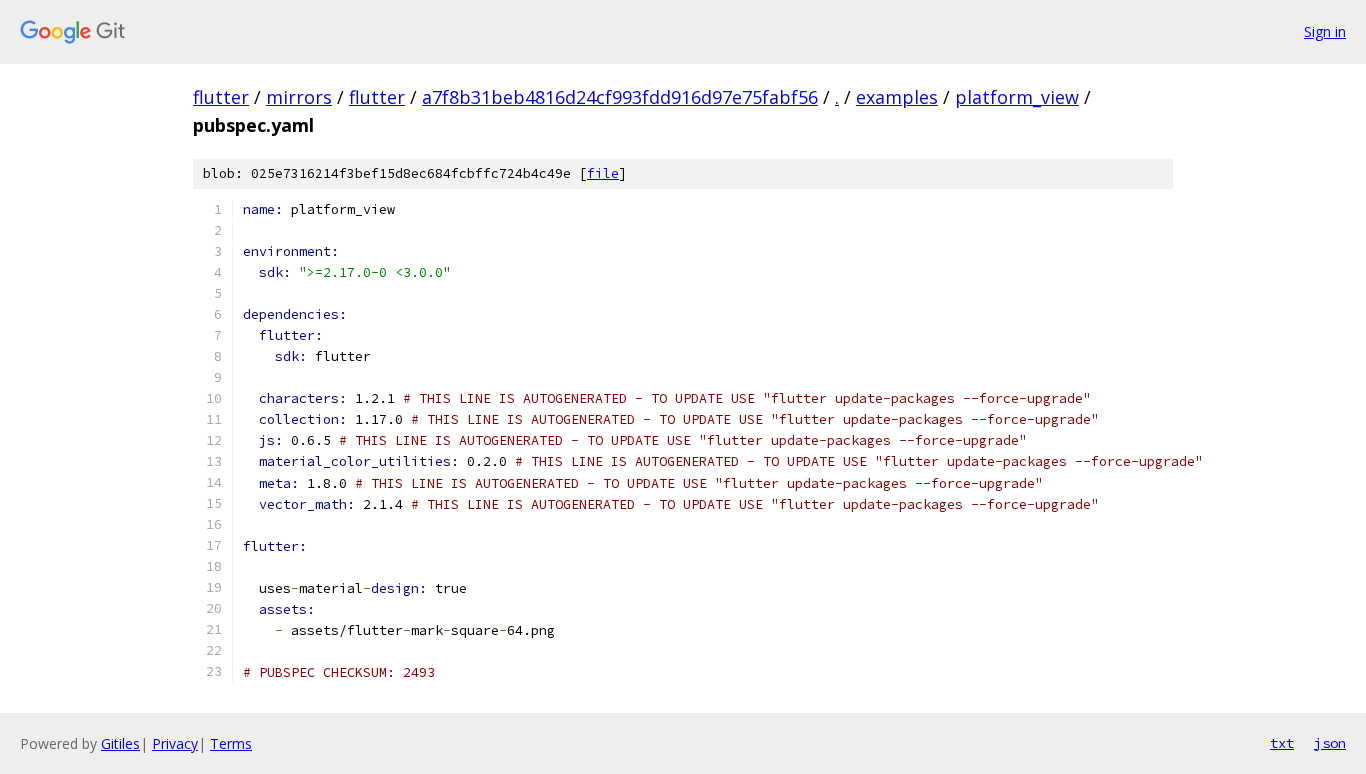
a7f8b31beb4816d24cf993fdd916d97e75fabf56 (620, 97)
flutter (221, 97)
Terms (231, 743)
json (1330, 743)
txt (1282, 743)
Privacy (175, 743)
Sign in (1325, 31)
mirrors (299, 97)
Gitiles (120, 743)
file (603, 173)
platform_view (1017, 97)
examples (897, 97)
